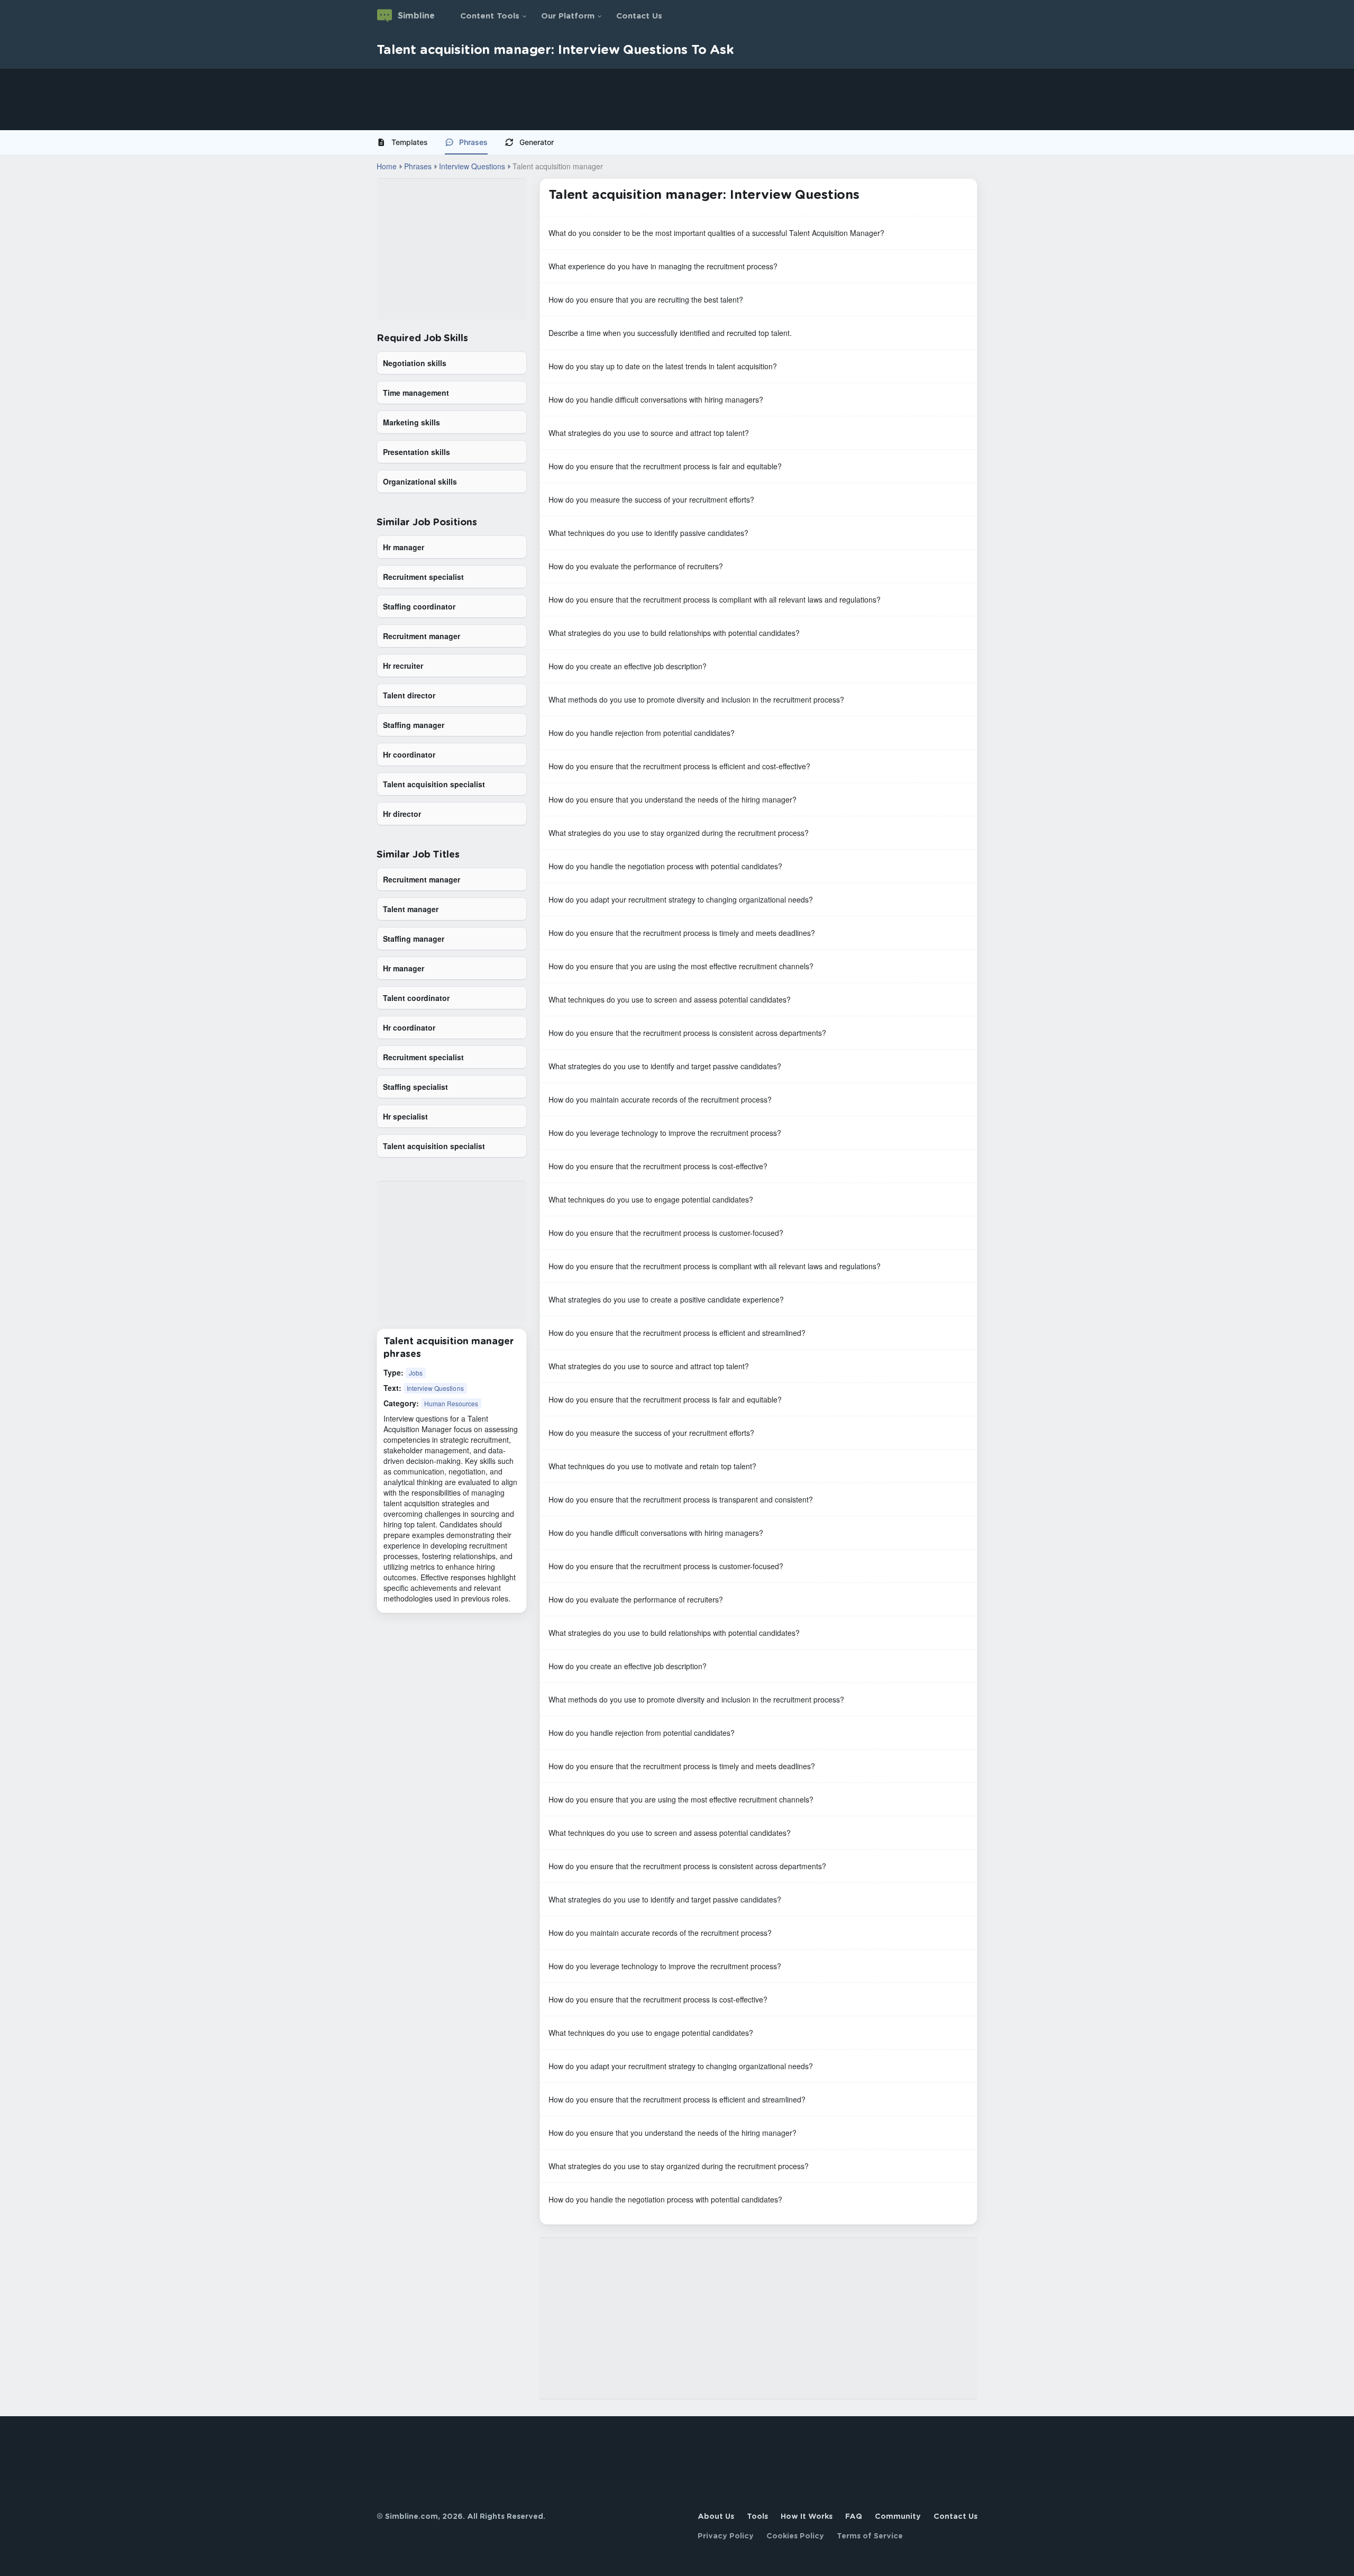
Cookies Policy (795, 2536)
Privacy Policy (726, 2536)
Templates (410, 142)
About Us (716, 2517)
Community (898, 2517)
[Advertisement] (317, 99)
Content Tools (490, 16)
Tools (757, 2517)
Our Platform (568, 16)
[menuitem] (406, 142)
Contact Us (639, 16)
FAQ (854, 2517)
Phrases (473, 142)
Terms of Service (870, 2536)
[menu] (677, 142)
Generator (537, 142)
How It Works (807, 2517)
